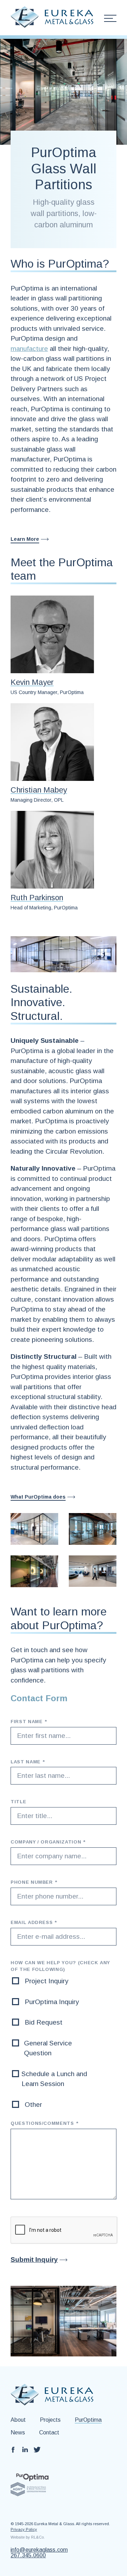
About (18, 2420)
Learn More (25, 539)
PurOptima (88, 2420)
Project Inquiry (47, 1981)
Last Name (28, 1762)
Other (33, 2105)
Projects (50, 2420)
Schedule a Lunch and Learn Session (54, 2079)
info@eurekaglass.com (39, 2550)
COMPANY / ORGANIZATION (48, 1842)
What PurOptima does (38, 1497)
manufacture (29, 349)
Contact (49, 2432)
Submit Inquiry (34, 2260)
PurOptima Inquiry (52, 2002)
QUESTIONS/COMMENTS (44, 2123)
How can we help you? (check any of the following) (60, 1966)
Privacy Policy (24, 2529)
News (18, 2432)
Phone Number (34, 1882)
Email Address (34, 1922)
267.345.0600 (28, 2556)
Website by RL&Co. (28, 2537)
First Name (29, 1722)
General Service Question (48, 2048)
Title (18, 1802)
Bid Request (44, 2022)
